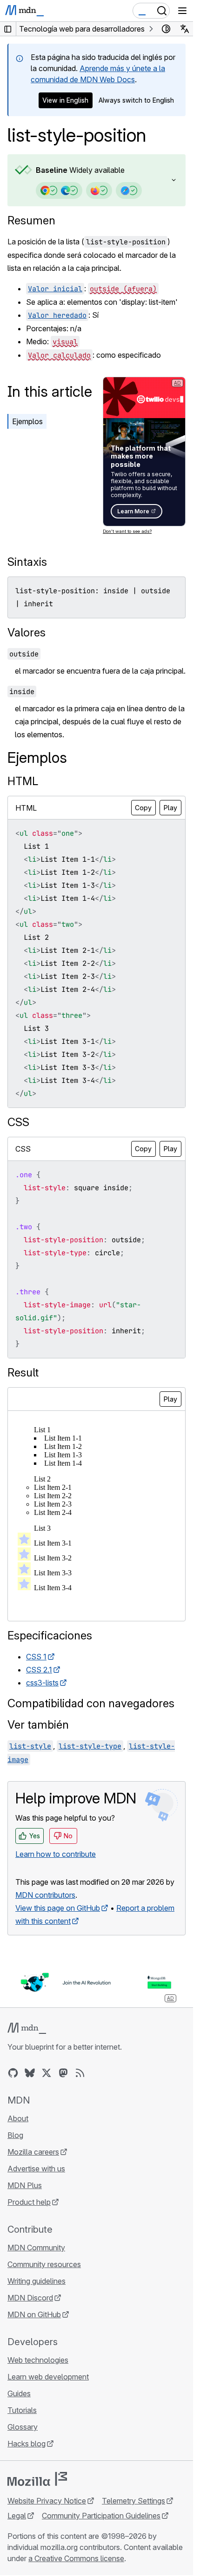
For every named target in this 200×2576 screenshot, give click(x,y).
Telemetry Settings (133, 2501)
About (18, 2118)
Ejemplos (27, 421)
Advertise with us (36, 2169)
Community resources (44, 2264)
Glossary (23, 2427)
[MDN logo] (27, 2028)
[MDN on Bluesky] (30, 2073)
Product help (29, 2202)
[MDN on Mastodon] (63, 2073)
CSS (18, 1122)
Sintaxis (27, 562)
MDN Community (36, 2248)
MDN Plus (25, 2185)
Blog (15, 2135)
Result (23, 1373)
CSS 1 (36, 1657)
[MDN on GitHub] (13, 2073)
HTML (23, 781)
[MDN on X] (47, 2073)
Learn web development (48, 2377)
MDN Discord (30, 2298)
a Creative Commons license (76, 2558)
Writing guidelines (37, 2281)
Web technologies (38, 2360)
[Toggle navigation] (182, 11)
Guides (19, 2393)
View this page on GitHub (58, 1908)
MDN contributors (45, 1895)
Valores (27, 633)
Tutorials (22, 2410)
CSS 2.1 (39, 1670)
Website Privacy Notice (47, 2501)
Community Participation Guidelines (101, 2516)
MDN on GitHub (34, 2314)
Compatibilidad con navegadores (91, 1703)
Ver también (38, 1725)
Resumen (31, 220)
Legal (17, 2516)
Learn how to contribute (56, 1854)
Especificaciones (50, 1635)
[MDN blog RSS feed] (80, 2073)
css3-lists (42, 1683)
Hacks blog (27, 2444)
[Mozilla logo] (37, 2479)
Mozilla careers (33, 2152)
